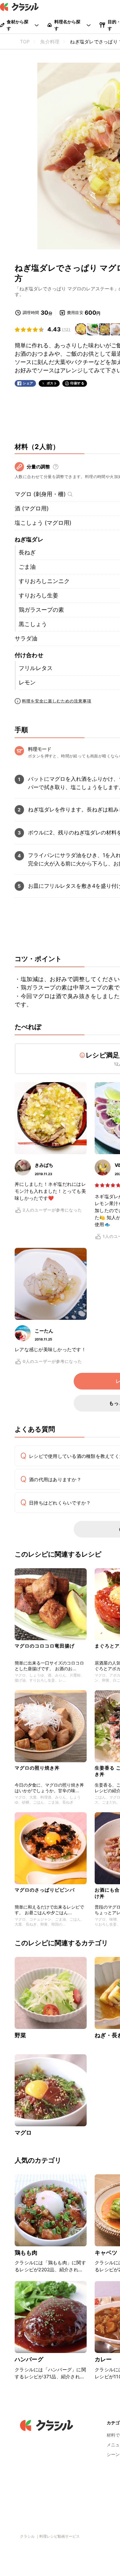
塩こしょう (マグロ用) (43, 523)
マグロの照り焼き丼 (37, 1768)
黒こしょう (33, 624)
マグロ (23, 2133)
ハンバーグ (29, 2359)
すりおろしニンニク (44, 581)
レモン (27, 682)
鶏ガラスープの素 (41, 610)
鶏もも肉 (26, 2253)
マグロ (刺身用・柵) (40, 494)
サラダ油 (26, 638)
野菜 (20, 2035)
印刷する (77, 383)
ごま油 (27, 567)
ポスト (52, 383)
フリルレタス (36, 668)
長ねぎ (27, 552)
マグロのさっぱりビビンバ (45, 1890)
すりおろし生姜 (38, 595)
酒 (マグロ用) (32, 508)
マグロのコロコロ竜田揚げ (45, 1646)
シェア (28, 383)
